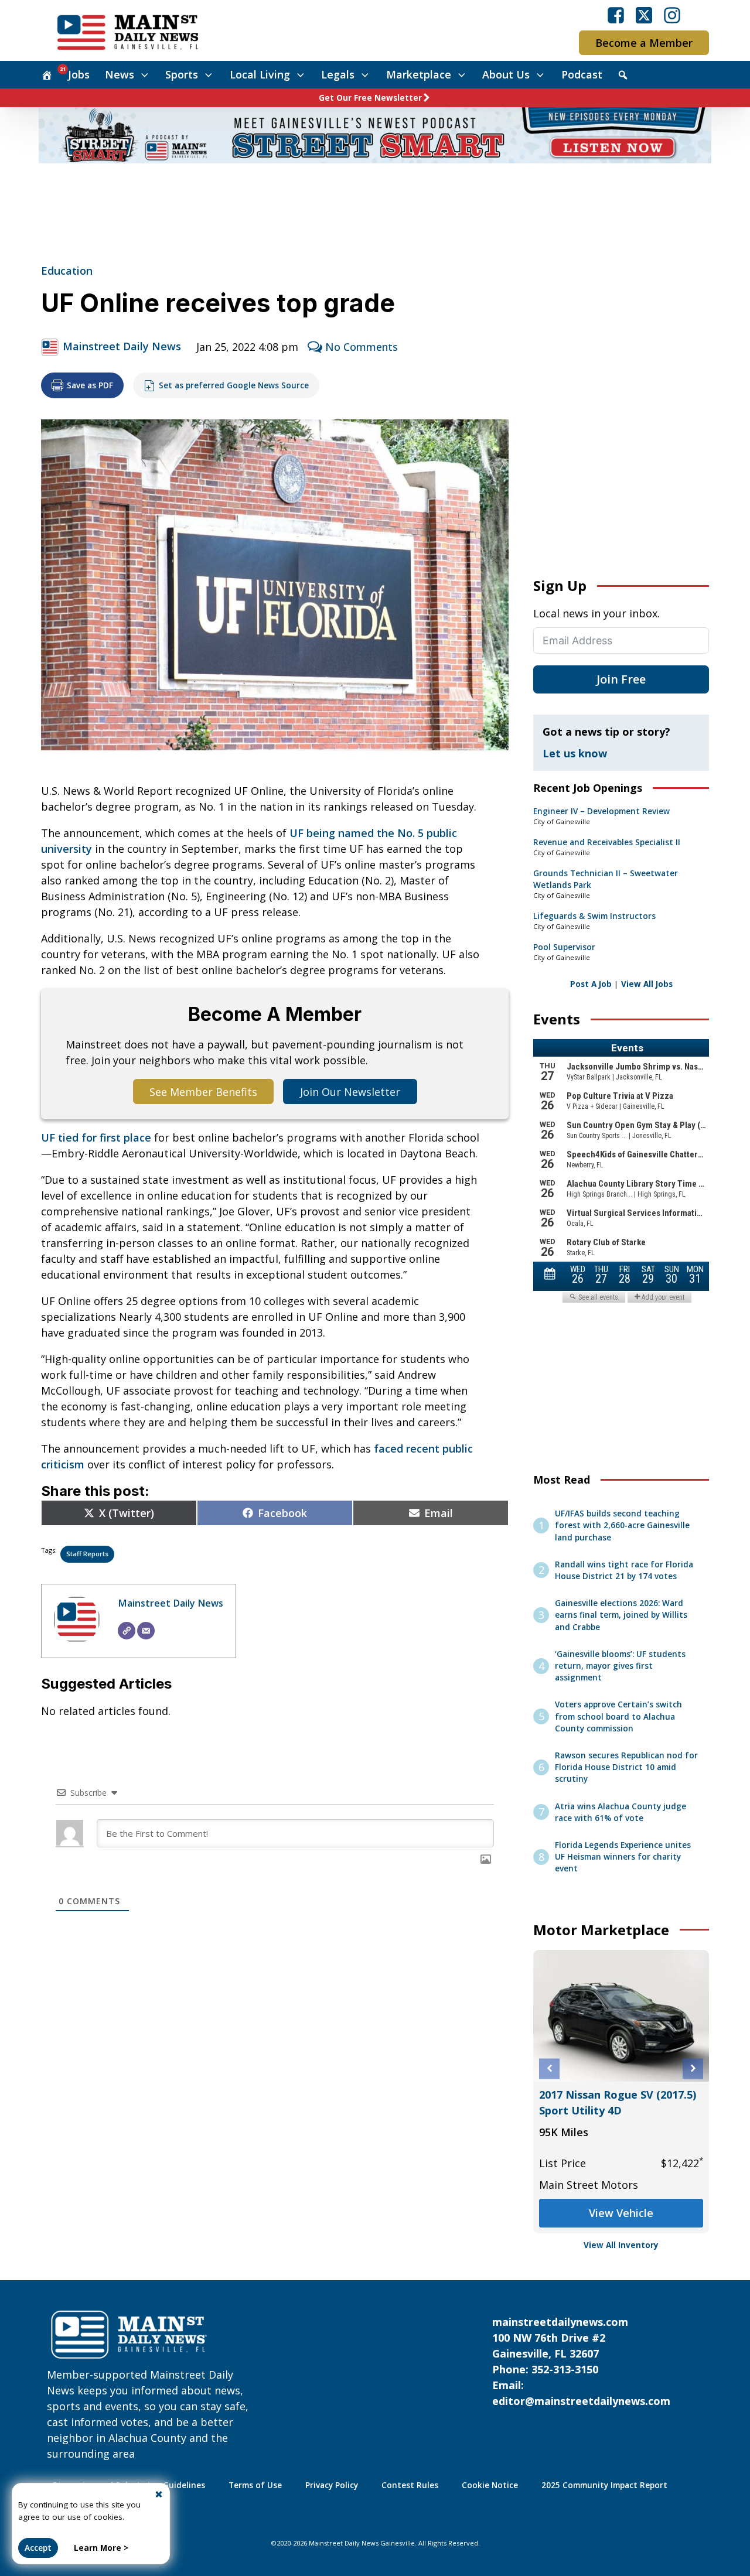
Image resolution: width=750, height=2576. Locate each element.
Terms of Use (255, 2485)
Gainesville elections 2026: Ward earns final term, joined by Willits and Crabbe (621, 1615)
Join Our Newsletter (350, 1092)
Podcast (582, 74)
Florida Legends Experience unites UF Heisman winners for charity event (623, 1857)
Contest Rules (410, 2485)
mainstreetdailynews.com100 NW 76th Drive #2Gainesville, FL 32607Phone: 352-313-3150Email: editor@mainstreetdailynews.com (581, 2361)
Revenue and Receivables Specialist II (607, 842)
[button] (549, 2068)
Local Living (260, 74)
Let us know (575, 753)
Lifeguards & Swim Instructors (594, 916)
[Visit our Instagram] (672, 15)
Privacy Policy (332, 2485)
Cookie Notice (490, 2485)
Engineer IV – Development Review (601, 811)
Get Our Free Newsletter (370, 98)
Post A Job (591, 984)
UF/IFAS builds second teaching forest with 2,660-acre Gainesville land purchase (622, 1526)
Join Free (621, 679)
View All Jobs (647, 984)
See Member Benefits (203, 1092)
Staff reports (87, 1554)
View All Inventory (621, 2245)
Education (67, 271)
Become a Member (644, 43)
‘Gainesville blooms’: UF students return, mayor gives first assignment (620, 1666)
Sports (182, 74)
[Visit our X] (644, 15)
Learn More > (101, 2548)
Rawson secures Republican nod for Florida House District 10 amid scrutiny (626, 1767)
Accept (38, 2548)
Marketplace (419, 74)
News (120, 74)
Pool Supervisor (564, 947)
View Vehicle (622, 2213)
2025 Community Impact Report (604, 2485)
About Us (506, 74)
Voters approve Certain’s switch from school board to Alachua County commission (618, 1716)
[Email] (146, 1631)
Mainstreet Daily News (122, 346)
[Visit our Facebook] (616, 15)
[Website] (127, 1631)
